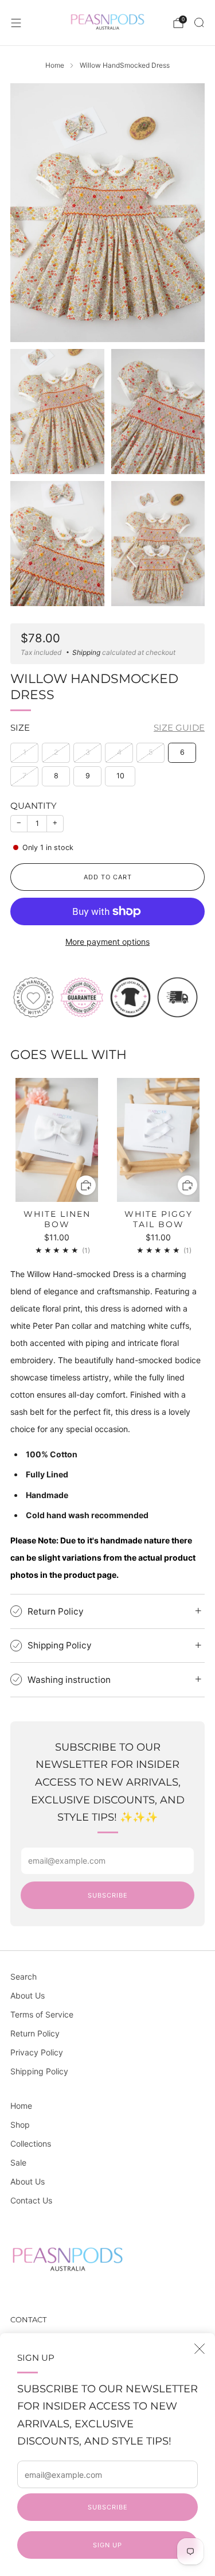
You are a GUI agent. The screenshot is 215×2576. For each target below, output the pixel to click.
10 (120, 776)
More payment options (107, 942)
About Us (28, 1995)
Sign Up (107, 2545)
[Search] (199, 22)
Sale (18, 2162)
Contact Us (31, 2200)
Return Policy (35, 2033)
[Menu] (16, 23)
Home (21, 2106)
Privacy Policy (37, 2052)
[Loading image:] (107, 996)
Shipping (86, 652)
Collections (31, 2144)
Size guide (179, 728)
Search (24, 1976)
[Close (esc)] (200, 2349)
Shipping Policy (39, 2071)
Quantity (34, 806)
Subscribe (108, 2507)
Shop (20, 2125)
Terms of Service (42, 2014)
